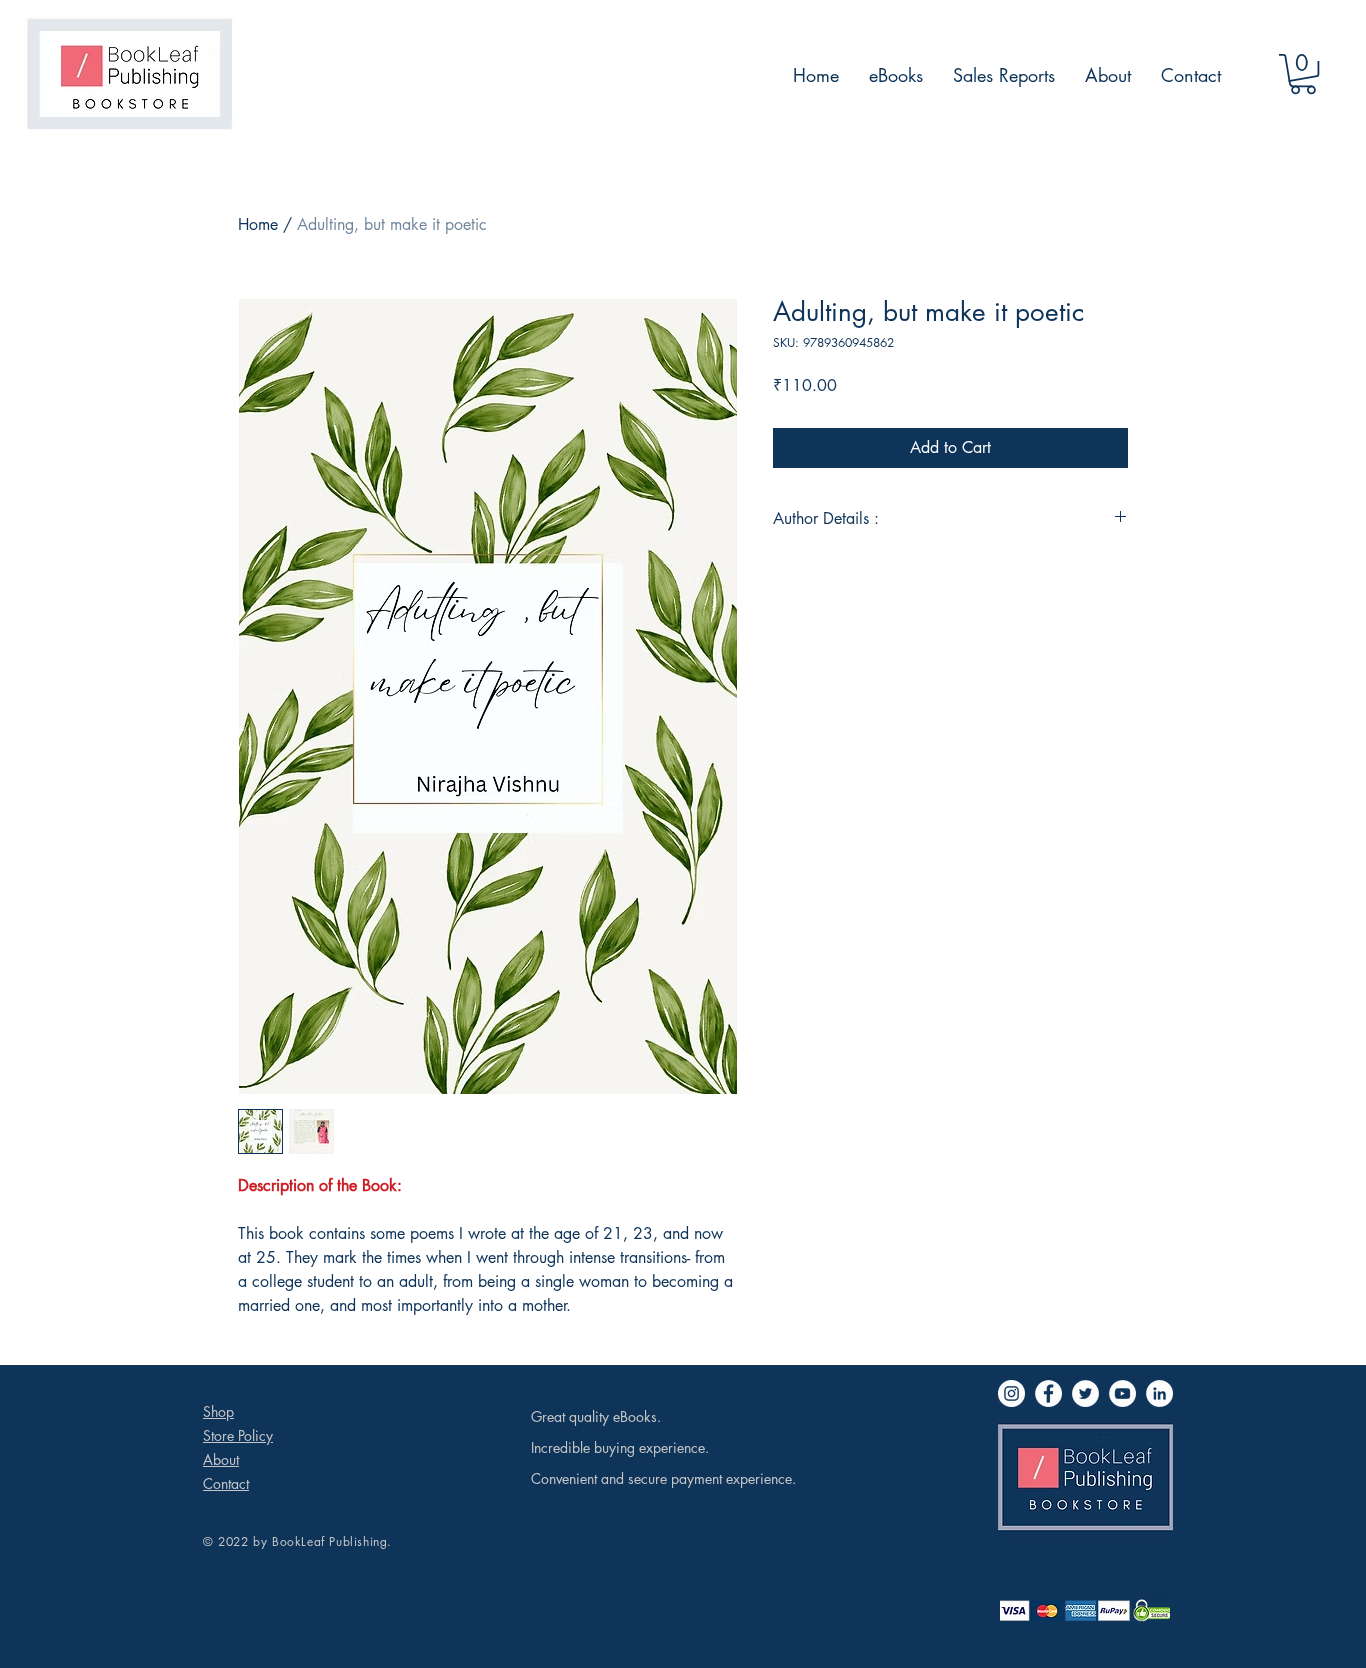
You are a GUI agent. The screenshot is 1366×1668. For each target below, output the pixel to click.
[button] (1303, 74)
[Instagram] (1011, 1393)
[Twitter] (1085, 1393)
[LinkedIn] (1159, 1393)
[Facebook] (1048, 1393)
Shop (218, 1411)
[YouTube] (1122, 1393)
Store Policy (238, 1435)
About (221, 1459)
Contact (226, 1483)
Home (258, 224)
